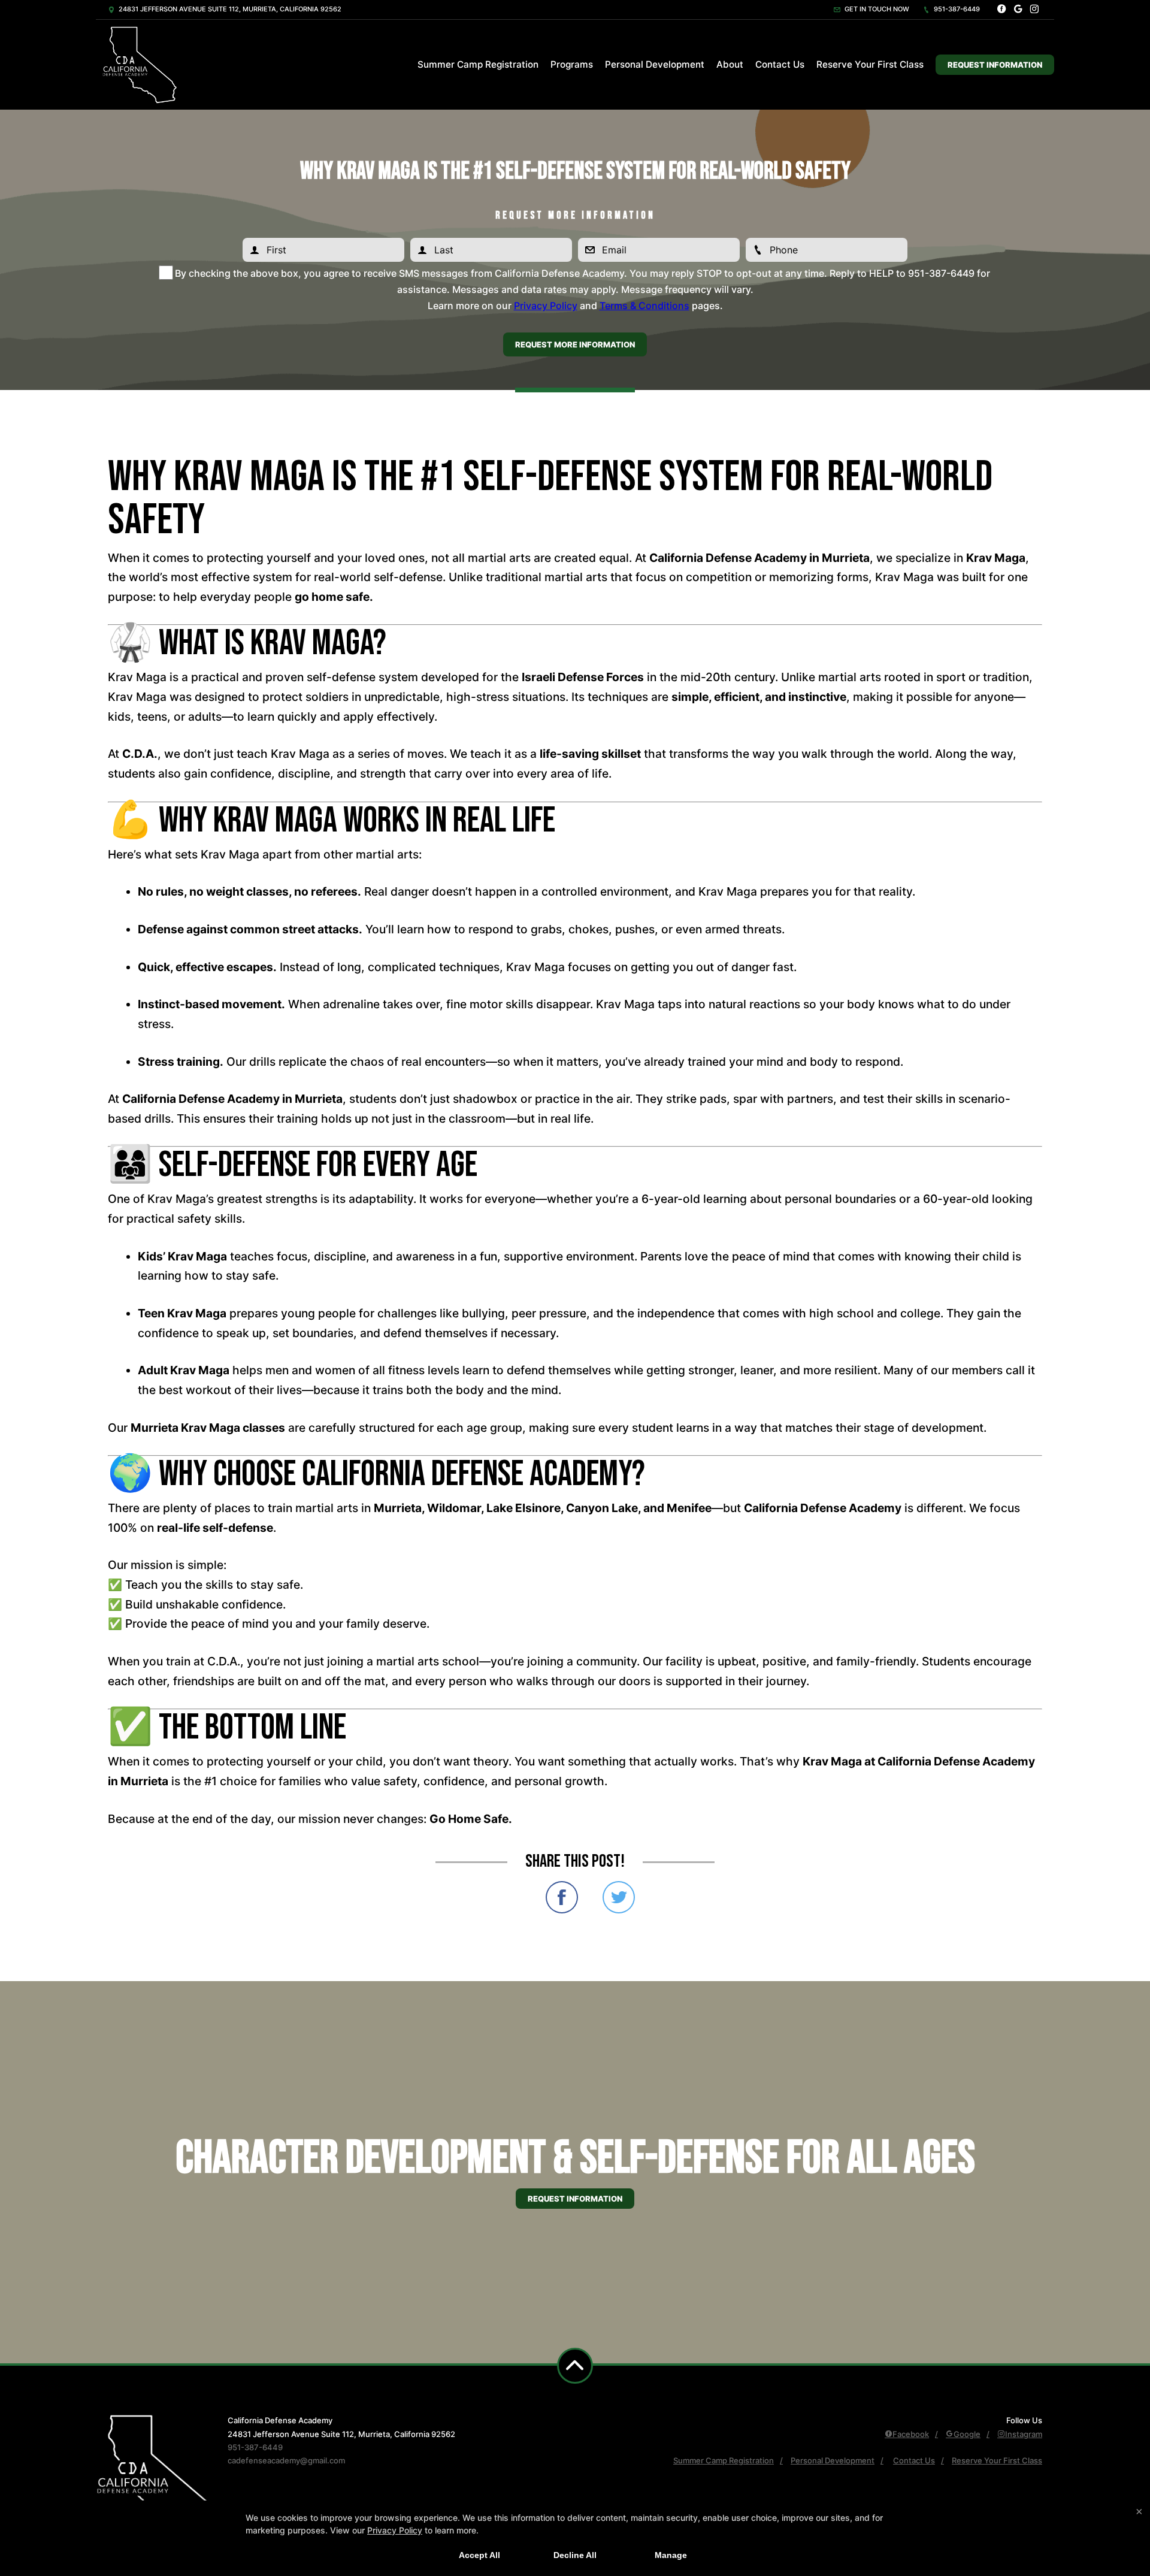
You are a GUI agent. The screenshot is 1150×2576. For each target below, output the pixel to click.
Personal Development (655, 64)
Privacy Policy (546, 306)
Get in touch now (876, 9)
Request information (575, 2199)
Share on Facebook (562, 1897)
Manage (671, 2555)
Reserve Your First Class (870, 64)
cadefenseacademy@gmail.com (286, 2460)
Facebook (911, 2434)
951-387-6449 (956, 9)
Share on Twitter (619, 1897)
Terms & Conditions (644, 306)
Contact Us (780, 64)
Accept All (479, 2555)
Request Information (995, 65)
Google (967, 2434)
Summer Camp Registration (478, 64)
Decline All (575, 2555)
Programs (572, 64)
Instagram (1024, 2434)
